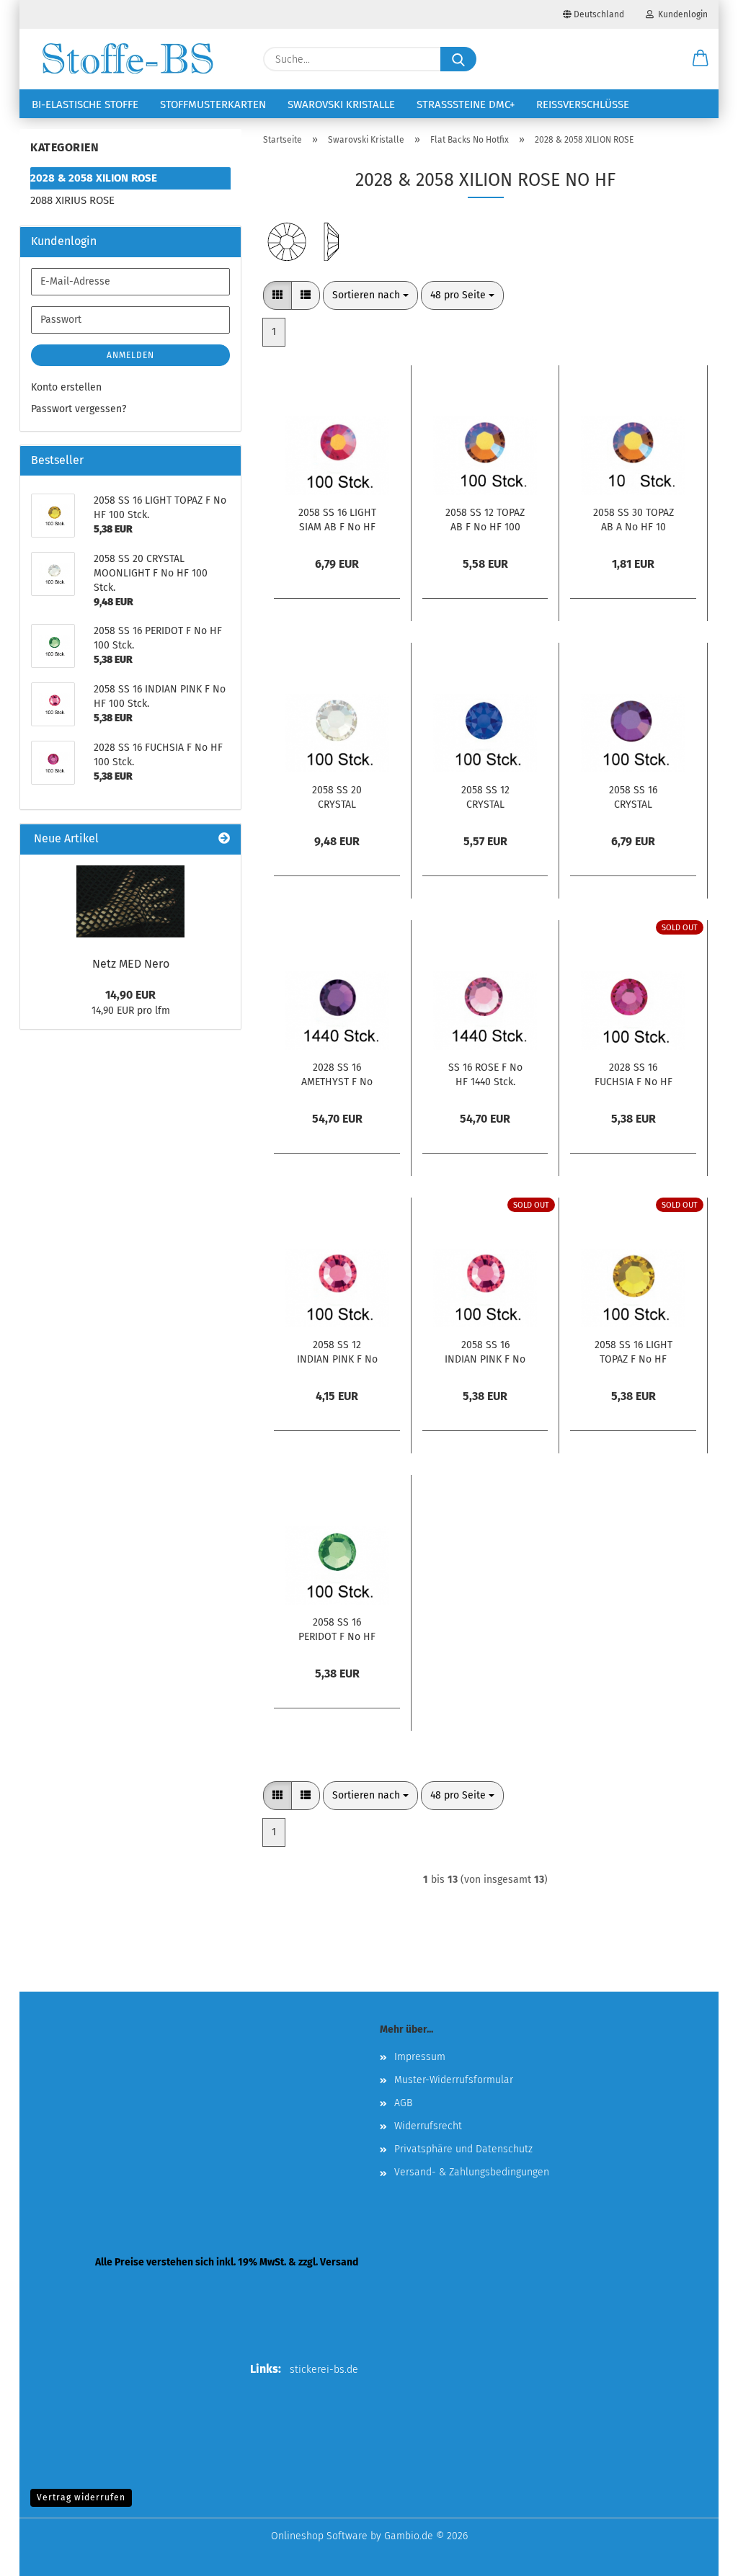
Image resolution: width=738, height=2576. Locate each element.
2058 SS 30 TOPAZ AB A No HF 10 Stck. (633, 519)
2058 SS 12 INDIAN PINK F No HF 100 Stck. (337, 1351)
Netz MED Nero (131, 964)
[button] (701, 59)
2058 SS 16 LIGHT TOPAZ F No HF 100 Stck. (633, 1351)
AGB (403, 2103)
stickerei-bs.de (324, 2370)
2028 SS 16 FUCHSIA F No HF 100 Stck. (633, 1074)
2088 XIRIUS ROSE (72, 200)
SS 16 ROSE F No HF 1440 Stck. (485, 1074)
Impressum (420, 2057)
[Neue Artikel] (224, 839)
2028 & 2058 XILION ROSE (94, 178)
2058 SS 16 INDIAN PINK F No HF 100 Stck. (485, 1351)
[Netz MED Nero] (130, 901)
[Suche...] (458, 59)
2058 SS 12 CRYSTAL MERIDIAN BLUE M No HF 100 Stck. (485, 796)
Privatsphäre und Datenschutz (463, 2149)
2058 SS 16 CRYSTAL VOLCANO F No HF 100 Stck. (633, 796)
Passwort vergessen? (79, 409)
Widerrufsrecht (428, 2126)
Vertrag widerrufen (81, 2497)
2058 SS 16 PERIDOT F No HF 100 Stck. (337, 1628)
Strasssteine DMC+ (466, 104)
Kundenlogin (681, 14)
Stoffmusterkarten (213, 104)
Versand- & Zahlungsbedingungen (472, 2172)
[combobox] (370, 295)
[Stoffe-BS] (128, 59)
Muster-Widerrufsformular (454, 2080)
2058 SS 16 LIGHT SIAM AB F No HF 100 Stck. (337, 519)
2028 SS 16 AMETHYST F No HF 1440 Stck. (337, 1074)
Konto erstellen (66, 387)
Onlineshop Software (319, 2536)
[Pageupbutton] (698, 2554)
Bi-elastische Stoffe (85, 104)
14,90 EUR (130, 995)
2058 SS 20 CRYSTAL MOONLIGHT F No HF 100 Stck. (337, 796)
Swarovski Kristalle (341, 104)
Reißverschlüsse (583, 104)
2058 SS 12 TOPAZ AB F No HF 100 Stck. (485, 519)
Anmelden (130, 355)
